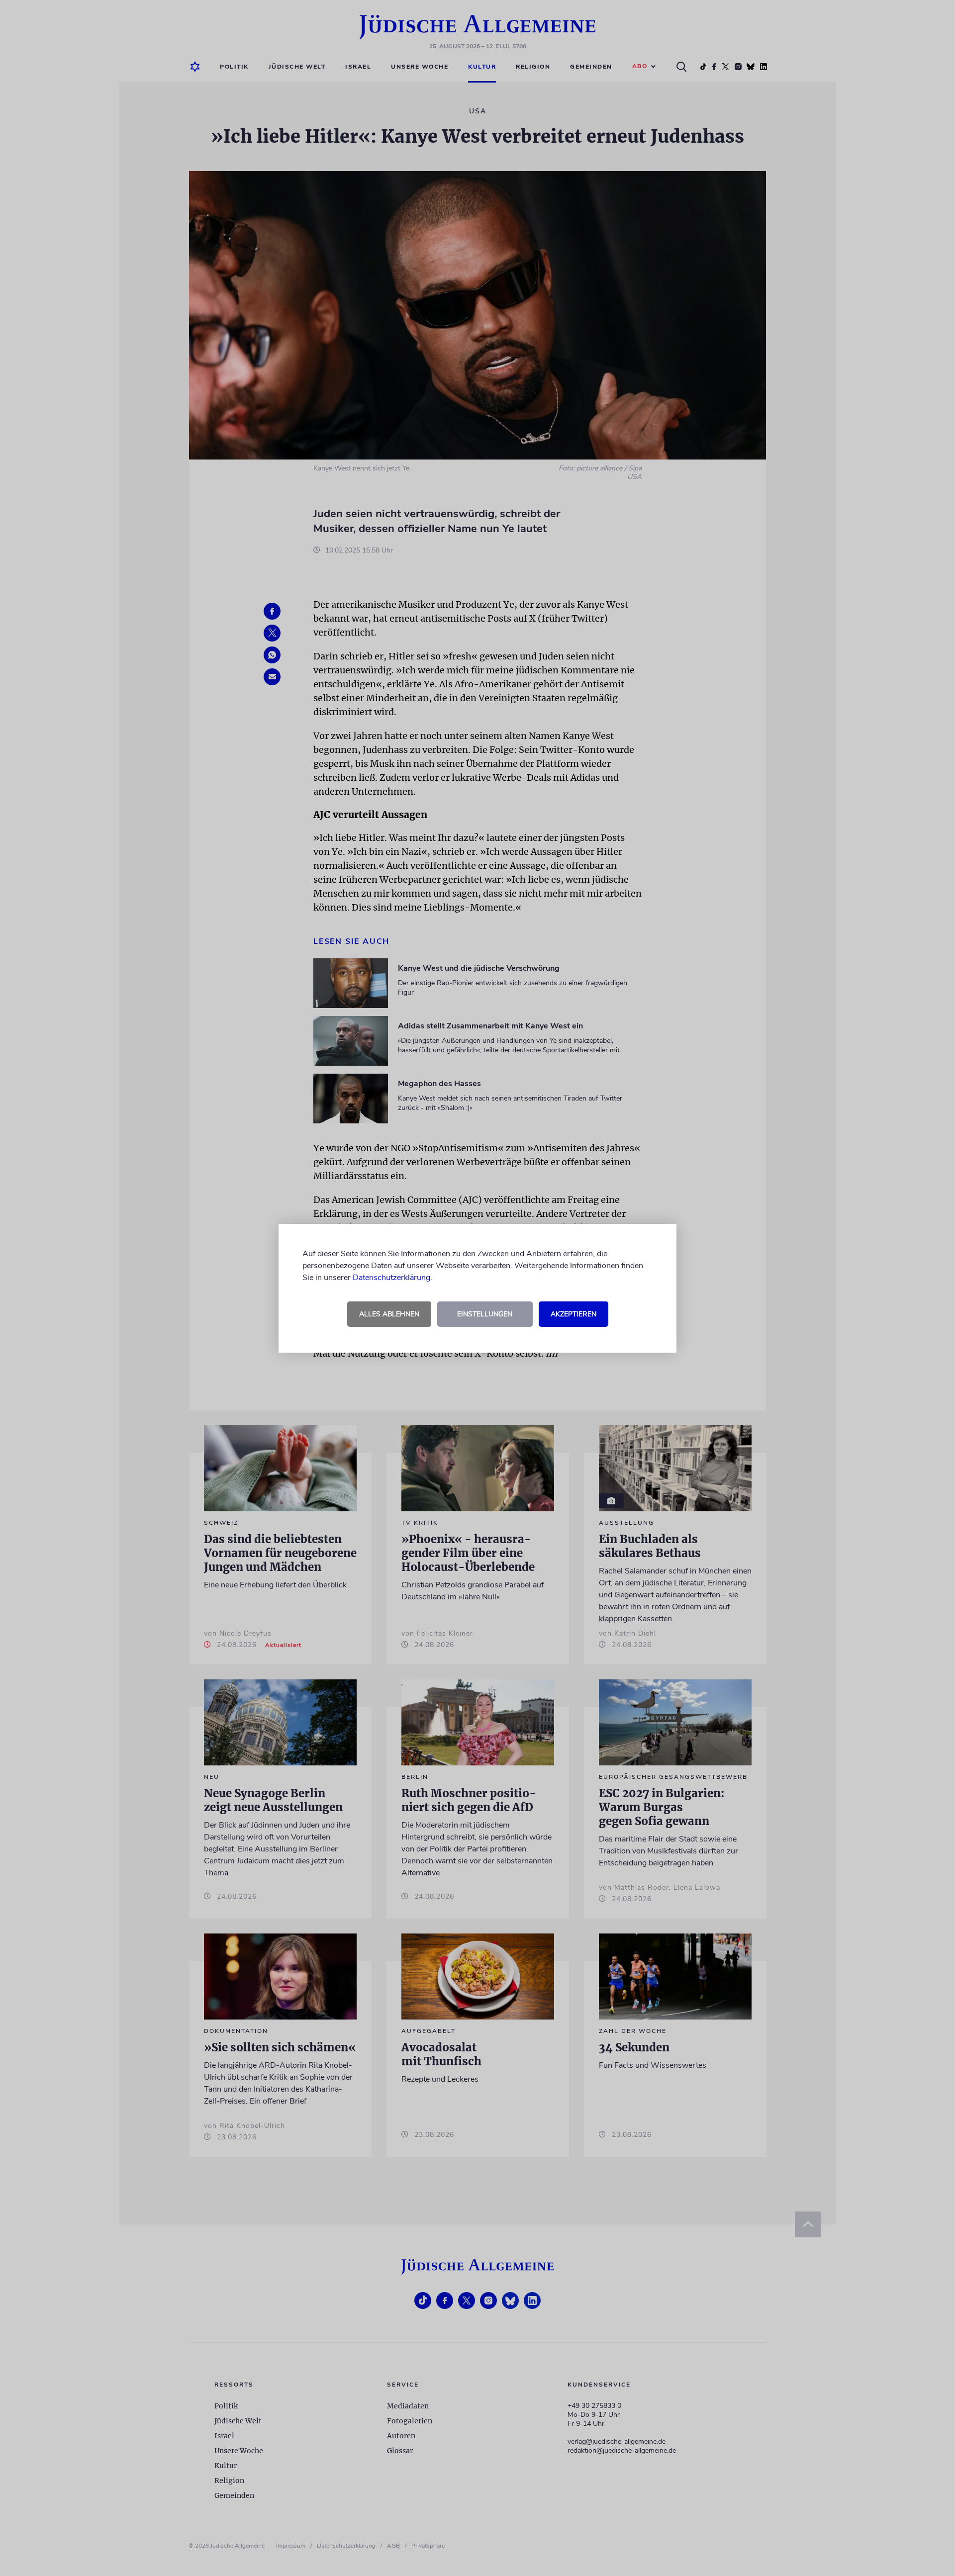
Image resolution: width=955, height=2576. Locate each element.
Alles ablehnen (389, 1314)
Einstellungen (485, 1314)
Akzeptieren (573, 1314)
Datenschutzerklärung (391, 1278)
